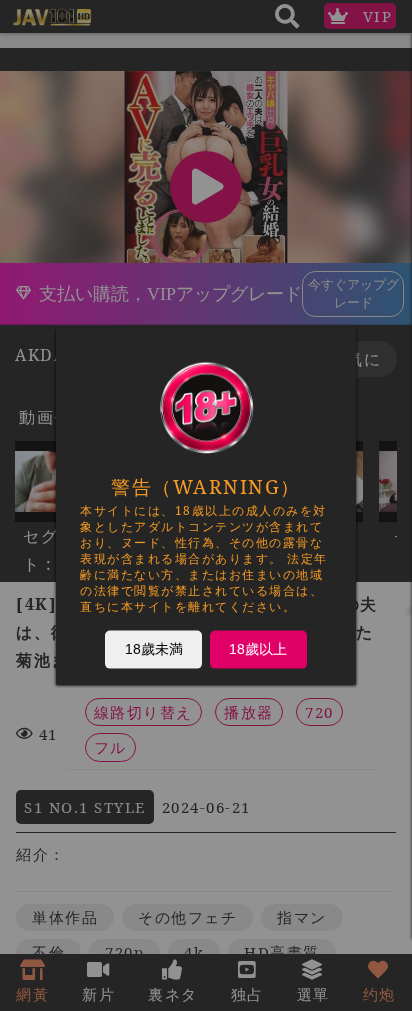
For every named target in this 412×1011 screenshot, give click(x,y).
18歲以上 (258, 648)
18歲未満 (154, 648)
